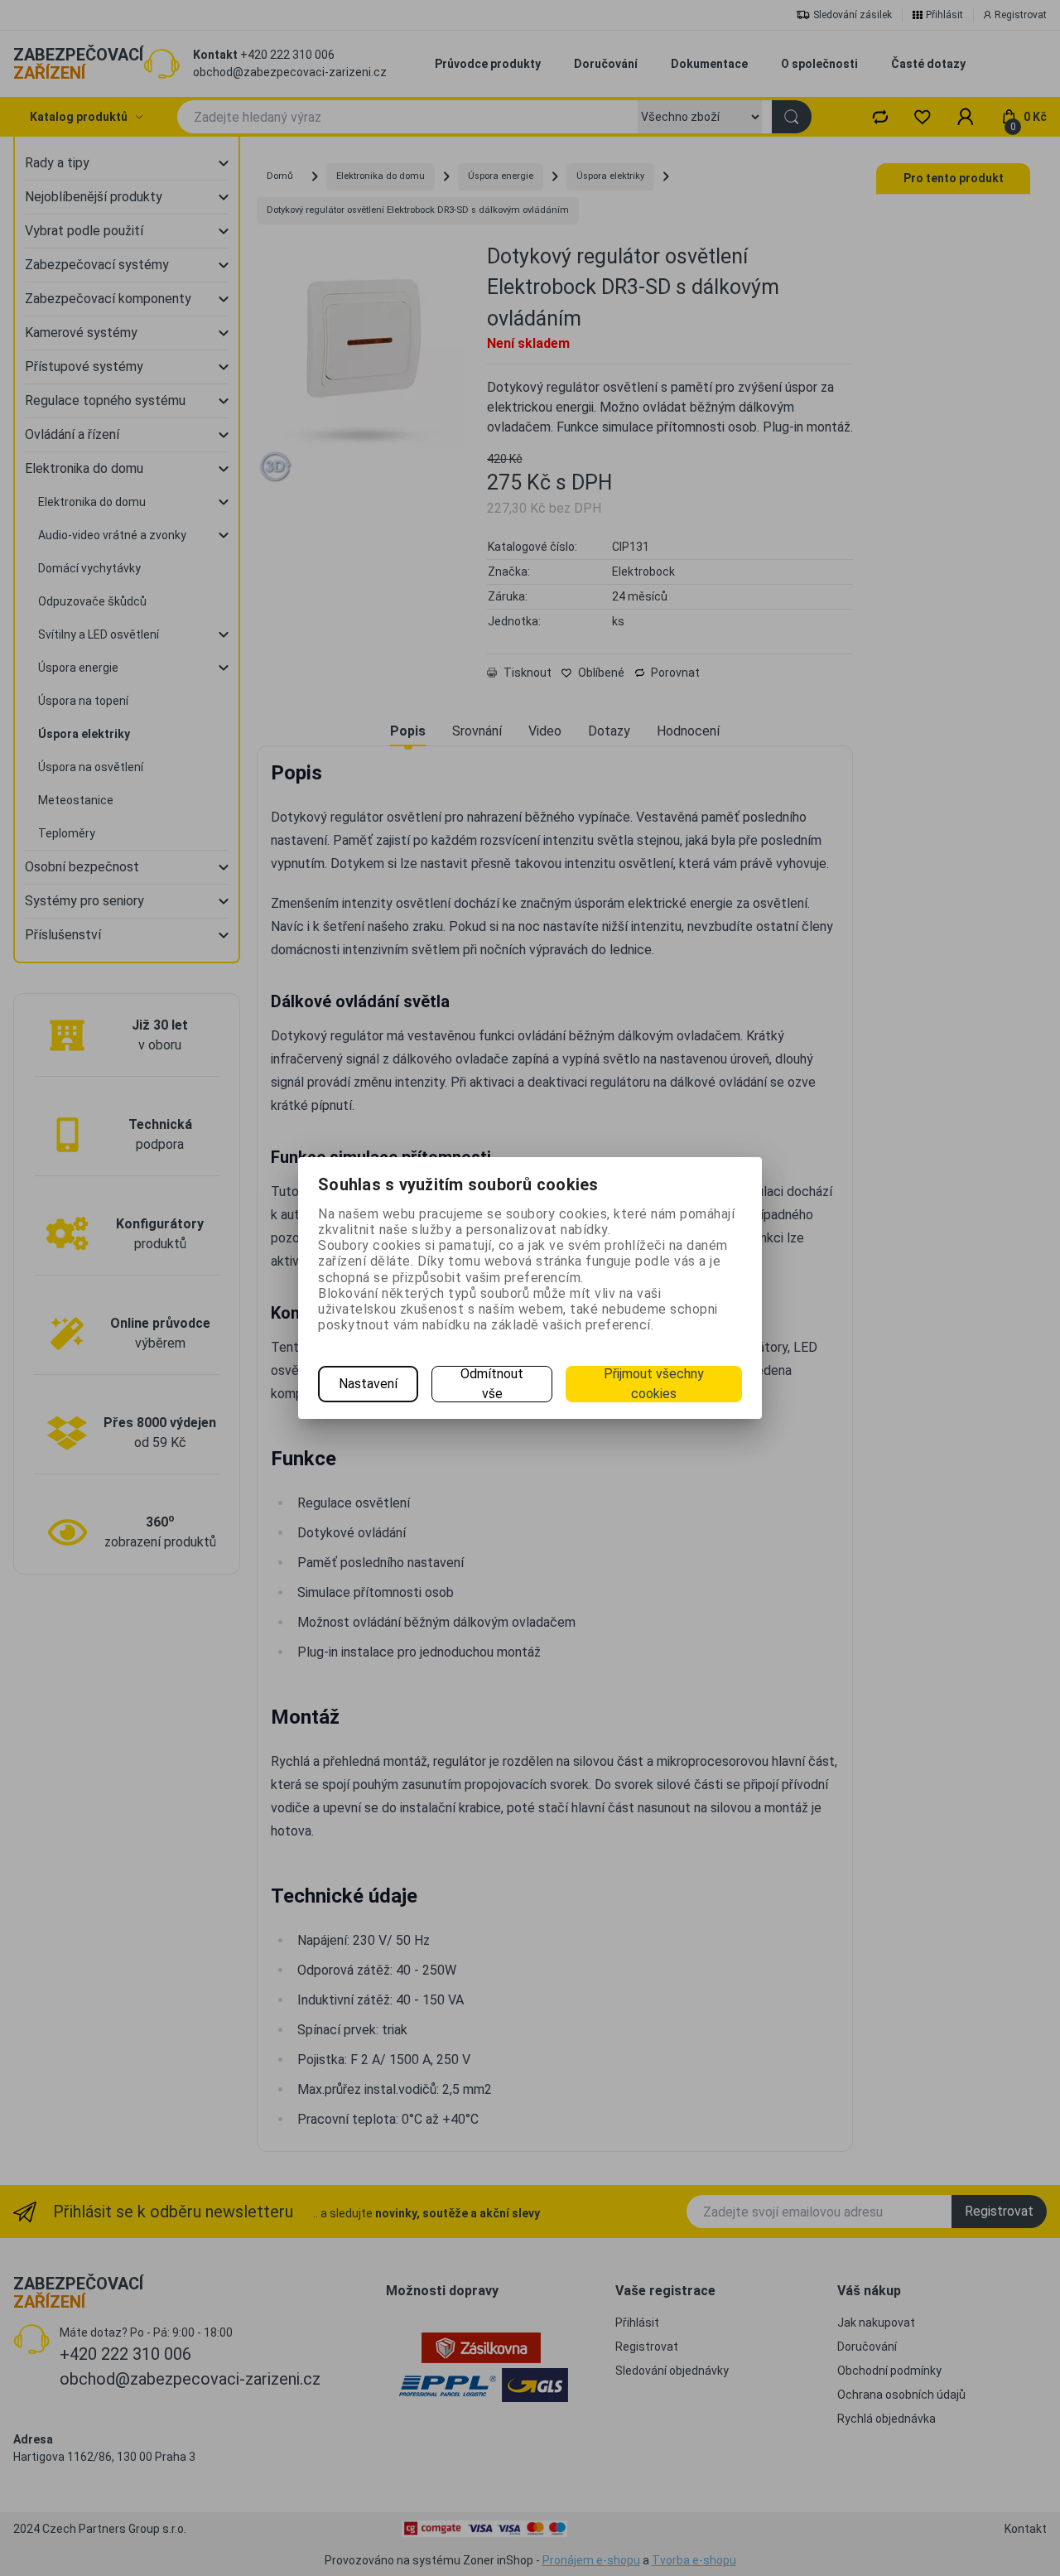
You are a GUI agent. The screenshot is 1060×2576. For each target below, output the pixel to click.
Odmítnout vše (492, 1384)
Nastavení (368, 1384)
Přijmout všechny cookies (654, 1384)
